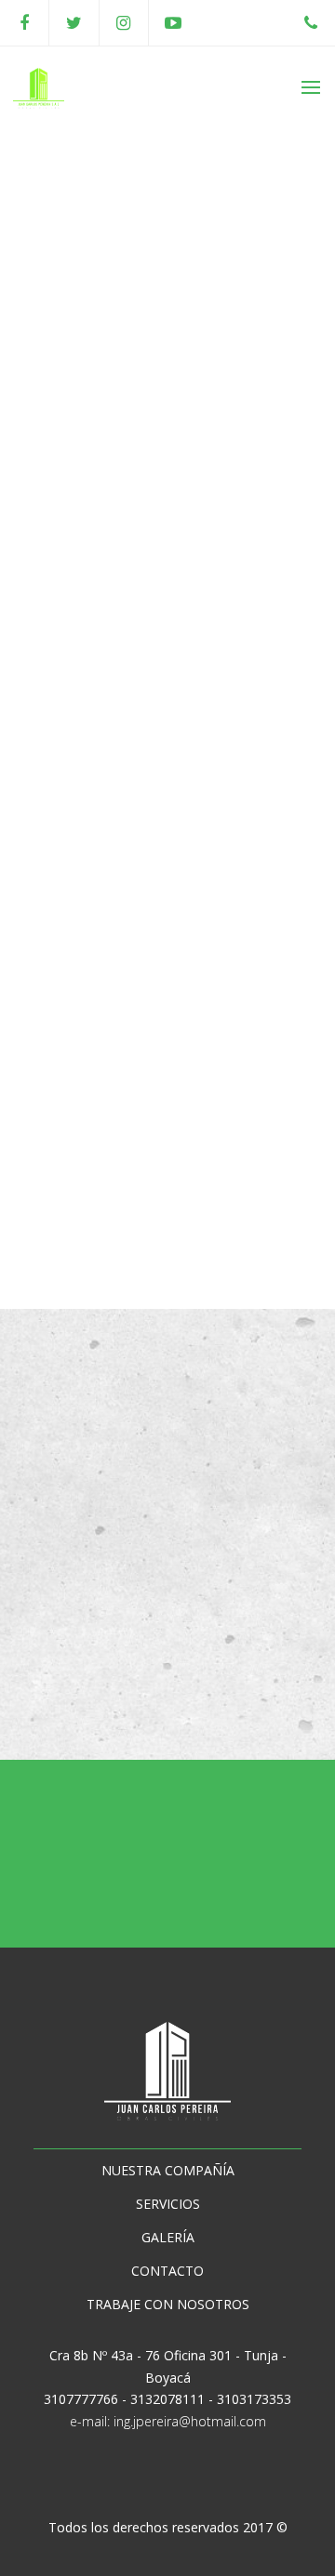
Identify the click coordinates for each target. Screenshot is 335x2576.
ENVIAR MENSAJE (159, 1662)
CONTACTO (167, 2271)
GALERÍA (168, 2237)
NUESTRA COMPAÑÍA (168, 2170)
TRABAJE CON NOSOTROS (168, 2304)
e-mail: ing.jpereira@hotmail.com (168, 2421)
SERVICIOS (168, 2204)
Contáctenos (177, 1877)
